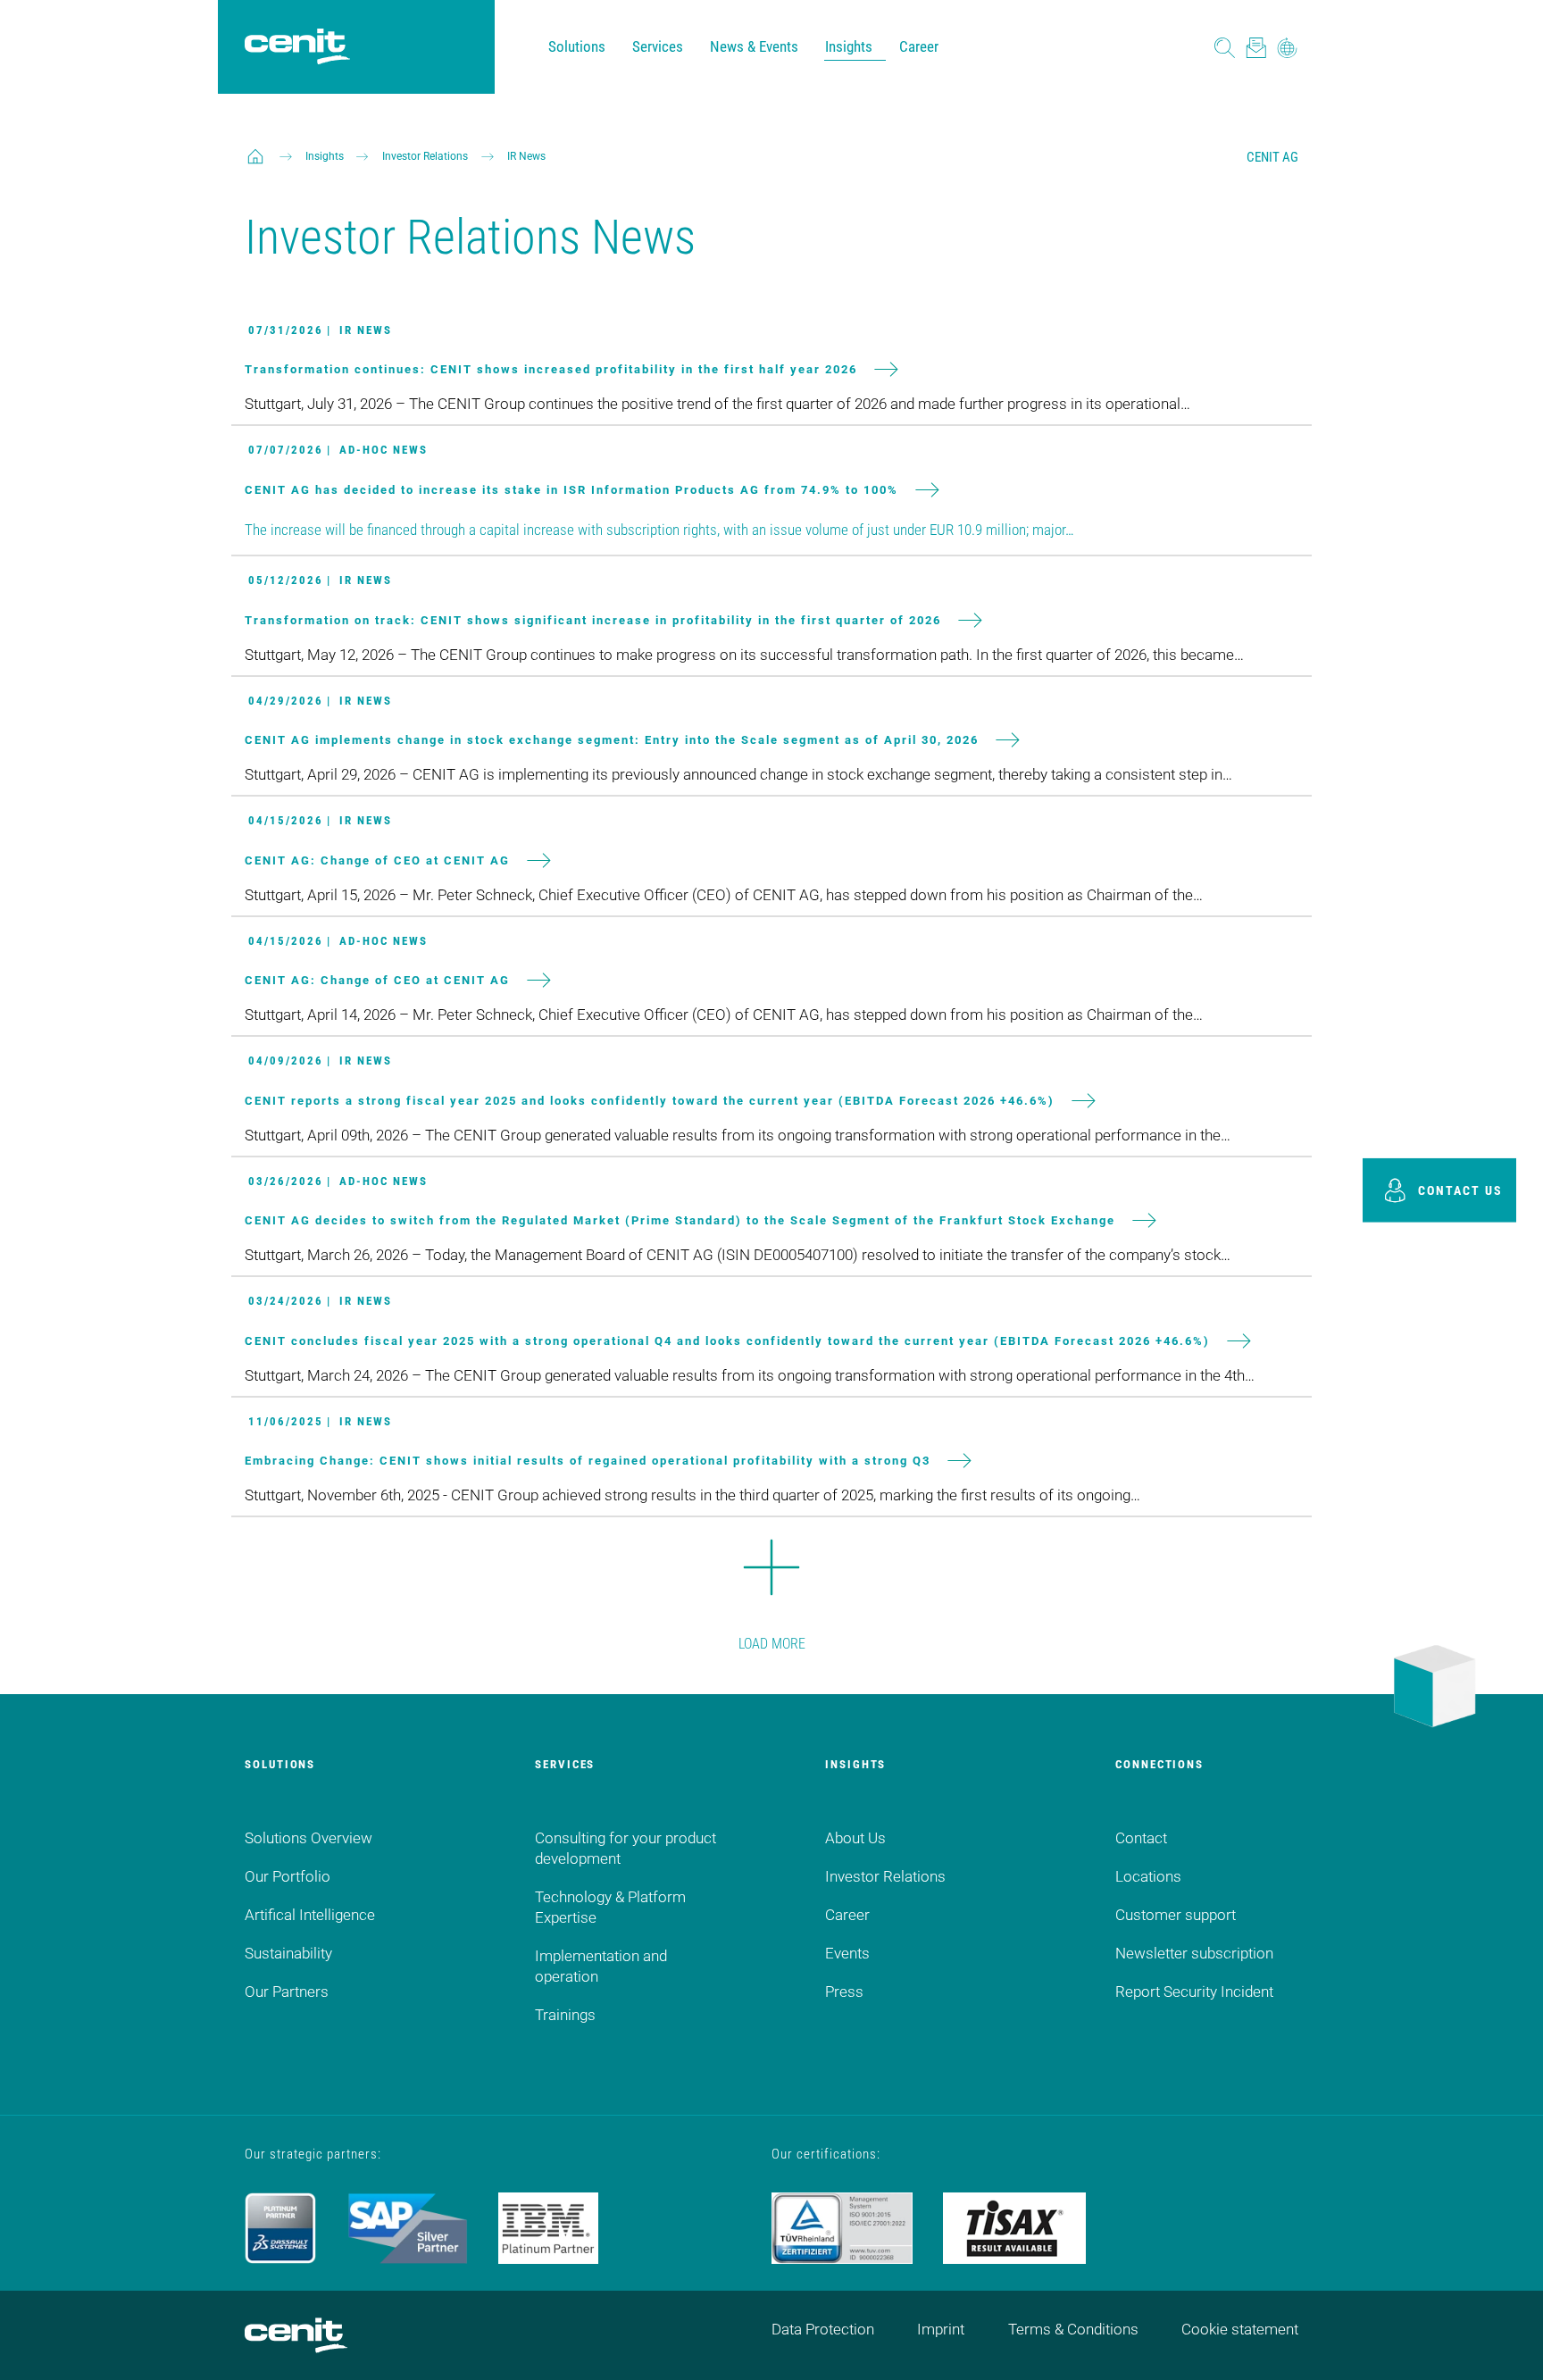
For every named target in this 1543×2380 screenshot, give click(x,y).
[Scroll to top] (1507, 2344)
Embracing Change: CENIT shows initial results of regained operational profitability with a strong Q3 (588, 1461)
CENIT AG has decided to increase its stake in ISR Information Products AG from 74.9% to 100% (571, 489)
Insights (849, 46)
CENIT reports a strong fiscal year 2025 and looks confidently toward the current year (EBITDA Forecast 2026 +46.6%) (650, 1100)
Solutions (577, 46)
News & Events (754, 46)
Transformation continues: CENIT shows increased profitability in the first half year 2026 (551, 369)
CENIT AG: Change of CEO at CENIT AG (377, 860)
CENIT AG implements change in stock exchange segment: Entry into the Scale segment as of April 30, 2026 (612, 740)
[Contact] (1256, 47)
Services (658, 46)
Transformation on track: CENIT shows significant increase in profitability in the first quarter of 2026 (593, 619)
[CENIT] (255, 156)
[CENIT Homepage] (297, 47)
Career (919, 46)
